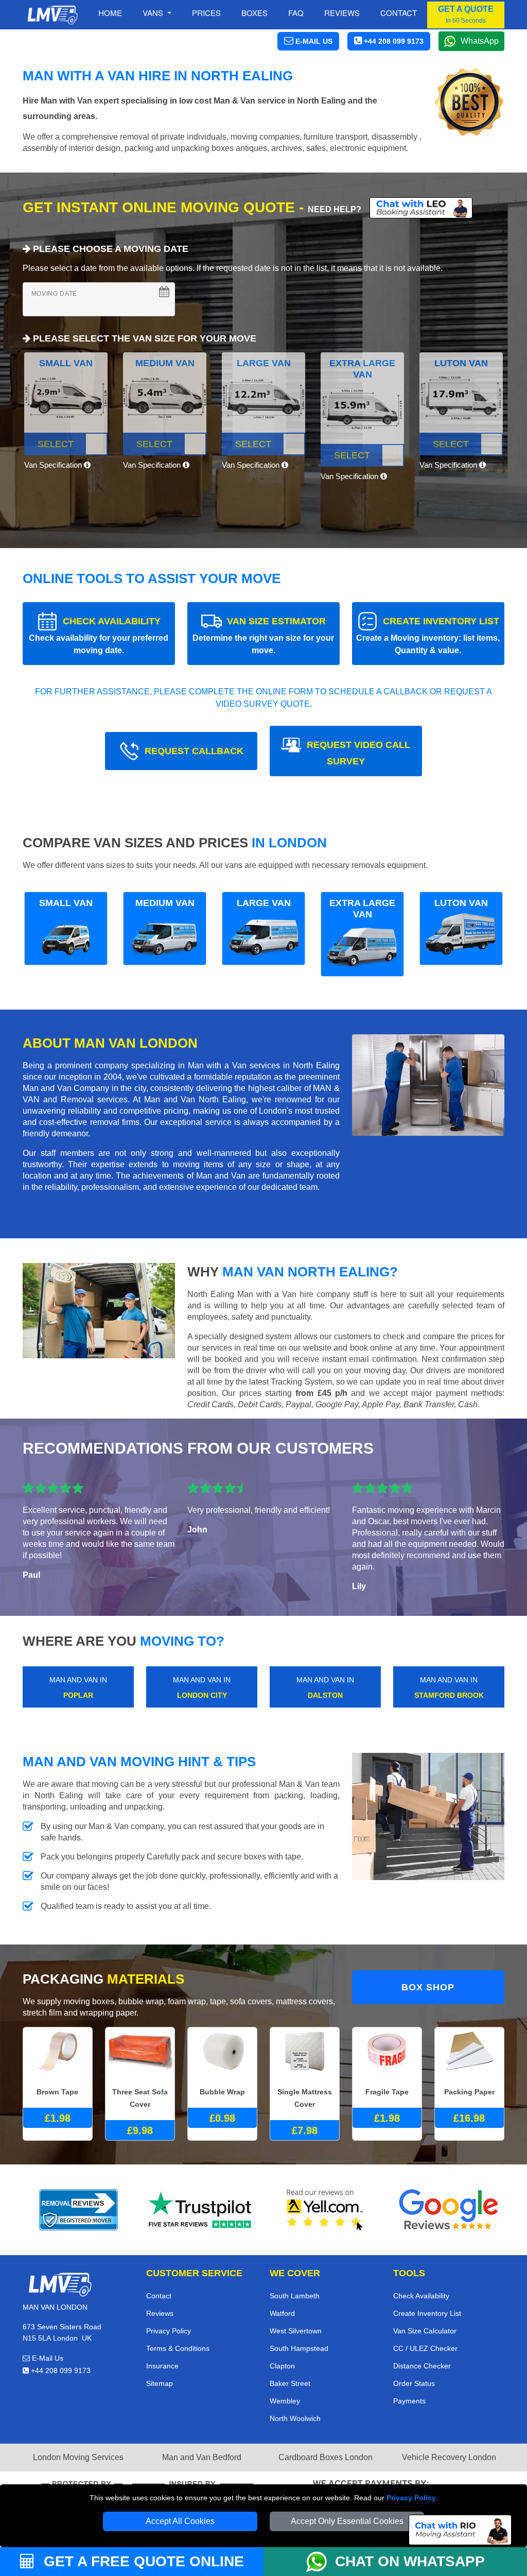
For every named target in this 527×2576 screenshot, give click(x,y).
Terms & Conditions (178, 2348)
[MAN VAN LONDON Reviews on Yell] (325, 2210)
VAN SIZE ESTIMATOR (263, 635)
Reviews (342, 13)
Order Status (414, 2383)
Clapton (282, 2366)
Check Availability (421, 2296)
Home (110, 13)
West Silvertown (296, 2331)
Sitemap (160, 2383)
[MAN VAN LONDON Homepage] (52, 15)
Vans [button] (154, 13)
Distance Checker (422, 2366)
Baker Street (290, 2383)
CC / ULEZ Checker (425, 2348)
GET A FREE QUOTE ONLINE (142, 2561)
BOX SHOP (428, 1987)
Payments (409, 2401)
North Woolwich (295, 2418)
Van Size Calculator (425, 2331)
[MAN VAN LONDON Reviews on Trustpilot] (202, 2210)
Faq (296, 13)
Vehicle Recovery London (449, 2457)
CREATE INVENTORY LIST (428, 635)
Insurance (162, 2366)
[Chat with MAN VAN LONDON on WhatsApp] (321, 2562)
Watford (282, 2313)
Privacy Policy (411, 2498)
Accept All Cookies (180, 2521)
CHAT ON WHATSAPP (410, 2561)
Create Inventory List (427, 2313)
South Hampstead (299, 2348)
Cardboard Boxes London (326, 2457)
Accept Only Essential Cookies (347, 2521)
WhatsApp (480, 41)
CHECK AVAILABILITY (99, 635)
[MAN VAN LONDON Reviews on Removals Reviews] (78, 2210)
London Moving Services (78, 2457)
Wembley (285, 2401)
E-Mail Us (47, 2358)
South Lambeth (295, 2296)
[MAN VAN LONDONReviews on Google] (449, 2210)
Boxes (254, 13)
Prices (206, 13)
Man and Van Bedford (202, 2457)
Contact (399, 13)
